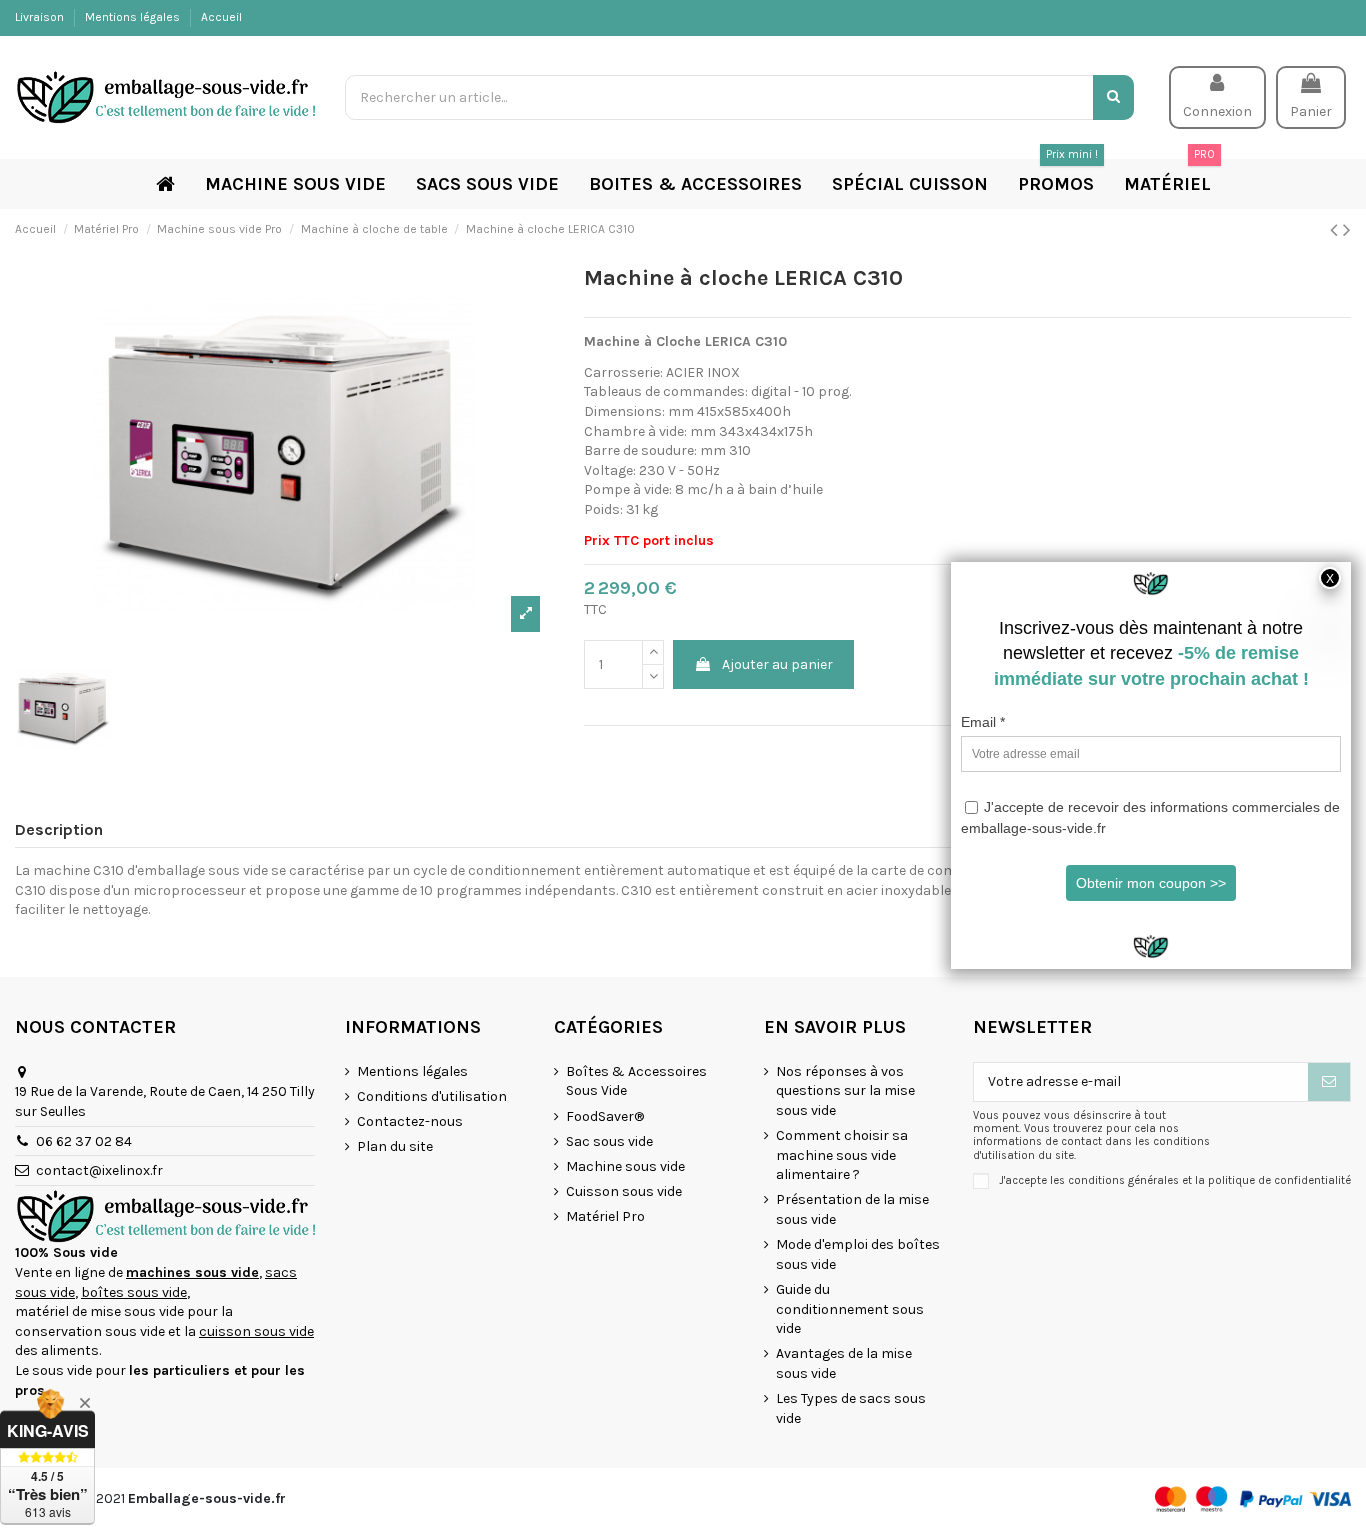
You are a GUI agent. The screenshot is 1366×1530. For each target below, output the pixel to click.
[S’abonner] (1329, 1082)
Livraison (41, 17)
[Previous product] (1336, 230)
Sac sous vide (609, 1141)
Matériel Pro (605, 1216)
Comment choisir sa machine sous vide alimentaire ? (842, 1155)
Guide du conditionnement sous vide (850, 1309)
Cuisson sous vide (624, 1191)
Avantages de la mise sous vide (844, 1363)
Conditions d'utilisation (432, 1096)
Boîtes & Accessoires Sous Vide (636, 1081)
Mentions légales (134, 17)
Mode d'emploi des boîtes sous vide (858, 1254)
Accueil (221, 17)
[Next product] (1347, 230)
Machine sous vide (625, 1166)
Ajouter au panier (777, 664)
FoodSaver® (605, 1116)
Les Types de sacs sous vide (851, 1408)
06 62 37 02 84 (84, 1141)
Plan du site (395, 1146)
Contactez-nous (410, 1121)
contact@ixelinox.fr (99, 1170)
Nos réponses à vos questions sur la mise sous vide (845, 1091)
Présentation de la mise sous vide (852, 1209)
